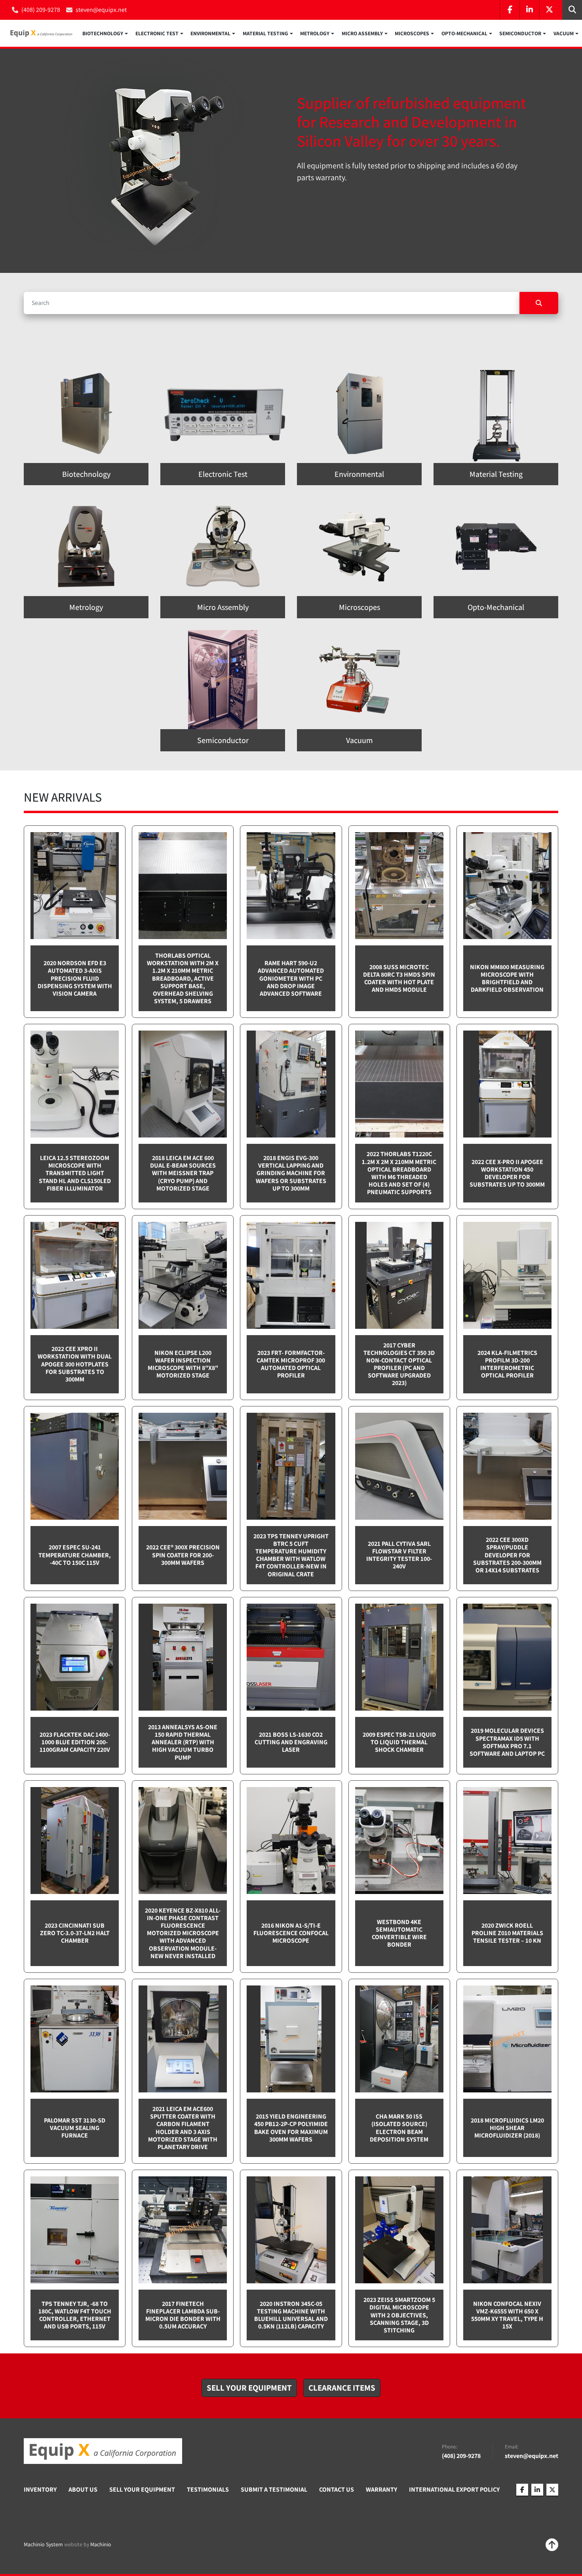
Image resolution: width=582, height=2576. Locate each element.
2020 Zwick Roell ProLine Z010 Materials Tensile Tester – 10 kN (507, 1933)
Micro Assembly (362, 33)
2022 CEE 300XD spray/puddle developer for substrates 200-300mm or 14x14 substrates (507, 1555)
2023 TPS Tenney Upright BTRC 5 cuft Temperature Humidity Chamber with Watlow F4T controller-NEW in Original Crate (291, 1555)
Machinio (101, 2544)
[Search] (539, 303)
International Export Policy (454, 2489)
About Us (83, 2489)
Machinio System (43, 2544)
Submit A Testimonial (274, 2489)
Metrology (315, 33)
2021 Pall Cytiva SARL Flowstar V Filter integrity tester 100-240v (399, 1555)
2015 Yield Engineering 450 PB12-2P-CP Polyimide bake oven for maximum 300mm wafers (291, 2128)
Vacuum (564, 33)
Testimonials (208, 2489)
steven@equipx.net (101, 10)
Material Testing (265, 33)
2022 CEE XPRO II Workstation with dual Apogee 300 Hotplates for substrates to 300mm (75, 1364)
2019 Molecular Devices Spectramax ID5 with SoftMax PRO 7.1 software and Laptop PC (507, 1742)
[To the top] (552, 2545)
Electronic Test (157, 33)
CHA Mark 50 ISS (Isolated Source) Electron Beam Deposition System (399, 2128)
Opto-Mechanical (464, 33)
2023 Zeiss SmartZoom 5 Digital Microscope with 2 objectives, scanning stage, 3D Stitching (399, 2315)
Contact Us (337, 2489)
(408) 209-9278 (41, 10)
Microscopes (412, 33)
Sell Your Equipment (142, 2489)
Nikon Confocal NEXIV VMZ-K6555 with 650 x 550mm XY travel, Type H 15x (507, 2315)
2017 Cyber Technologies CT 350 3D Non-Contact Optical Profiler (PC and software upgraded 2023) (399, 1364)
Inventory (40, 2489)
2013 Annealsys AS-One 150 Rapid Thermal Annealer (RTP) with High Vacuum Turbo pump (183, 1742)
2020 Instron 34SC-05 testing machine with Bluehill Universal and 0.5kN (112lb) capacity (291, 2315)
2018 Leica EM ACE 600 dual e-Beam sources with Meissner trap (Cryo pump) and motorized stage (183, 1173)
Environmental (210, 33)
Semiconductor (520, 33)
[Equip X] (103, 2451)
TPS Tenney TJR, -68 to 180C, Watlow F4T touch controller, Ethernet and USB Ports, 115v (75, 2315)
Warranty (381, 2489)
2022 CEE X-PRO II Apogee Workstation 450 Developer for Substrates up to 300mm (507, 1173)
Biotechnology (103, 33)
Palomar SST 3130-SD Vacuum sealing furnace (75, 2128)
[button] (105, 33)
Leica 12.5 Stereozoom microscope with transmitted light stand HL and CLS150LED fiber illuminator (75, 1173)
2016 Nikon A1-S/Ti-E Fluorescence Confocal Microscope (291, 1933)
